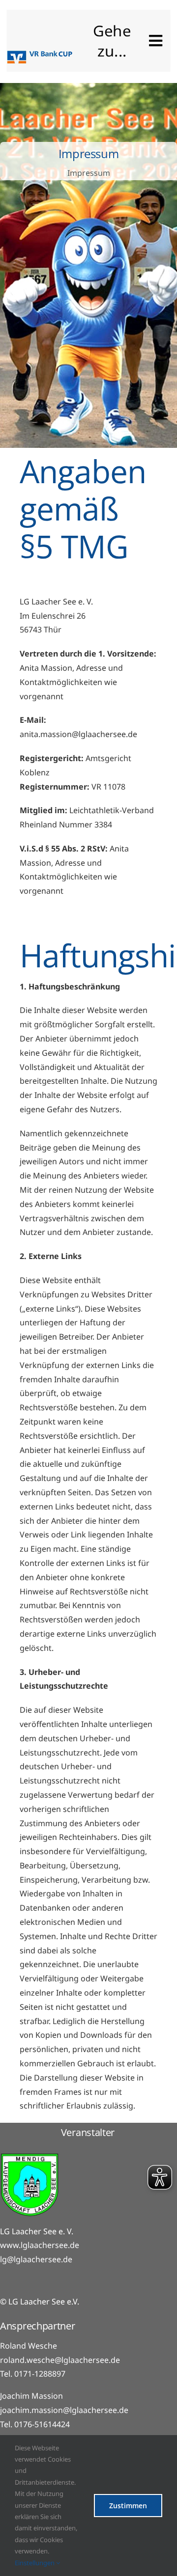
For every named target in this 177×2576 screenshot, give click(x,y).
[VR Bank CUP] (40, 55)
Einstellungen (35, 2563)
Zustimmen (128, 2506)
